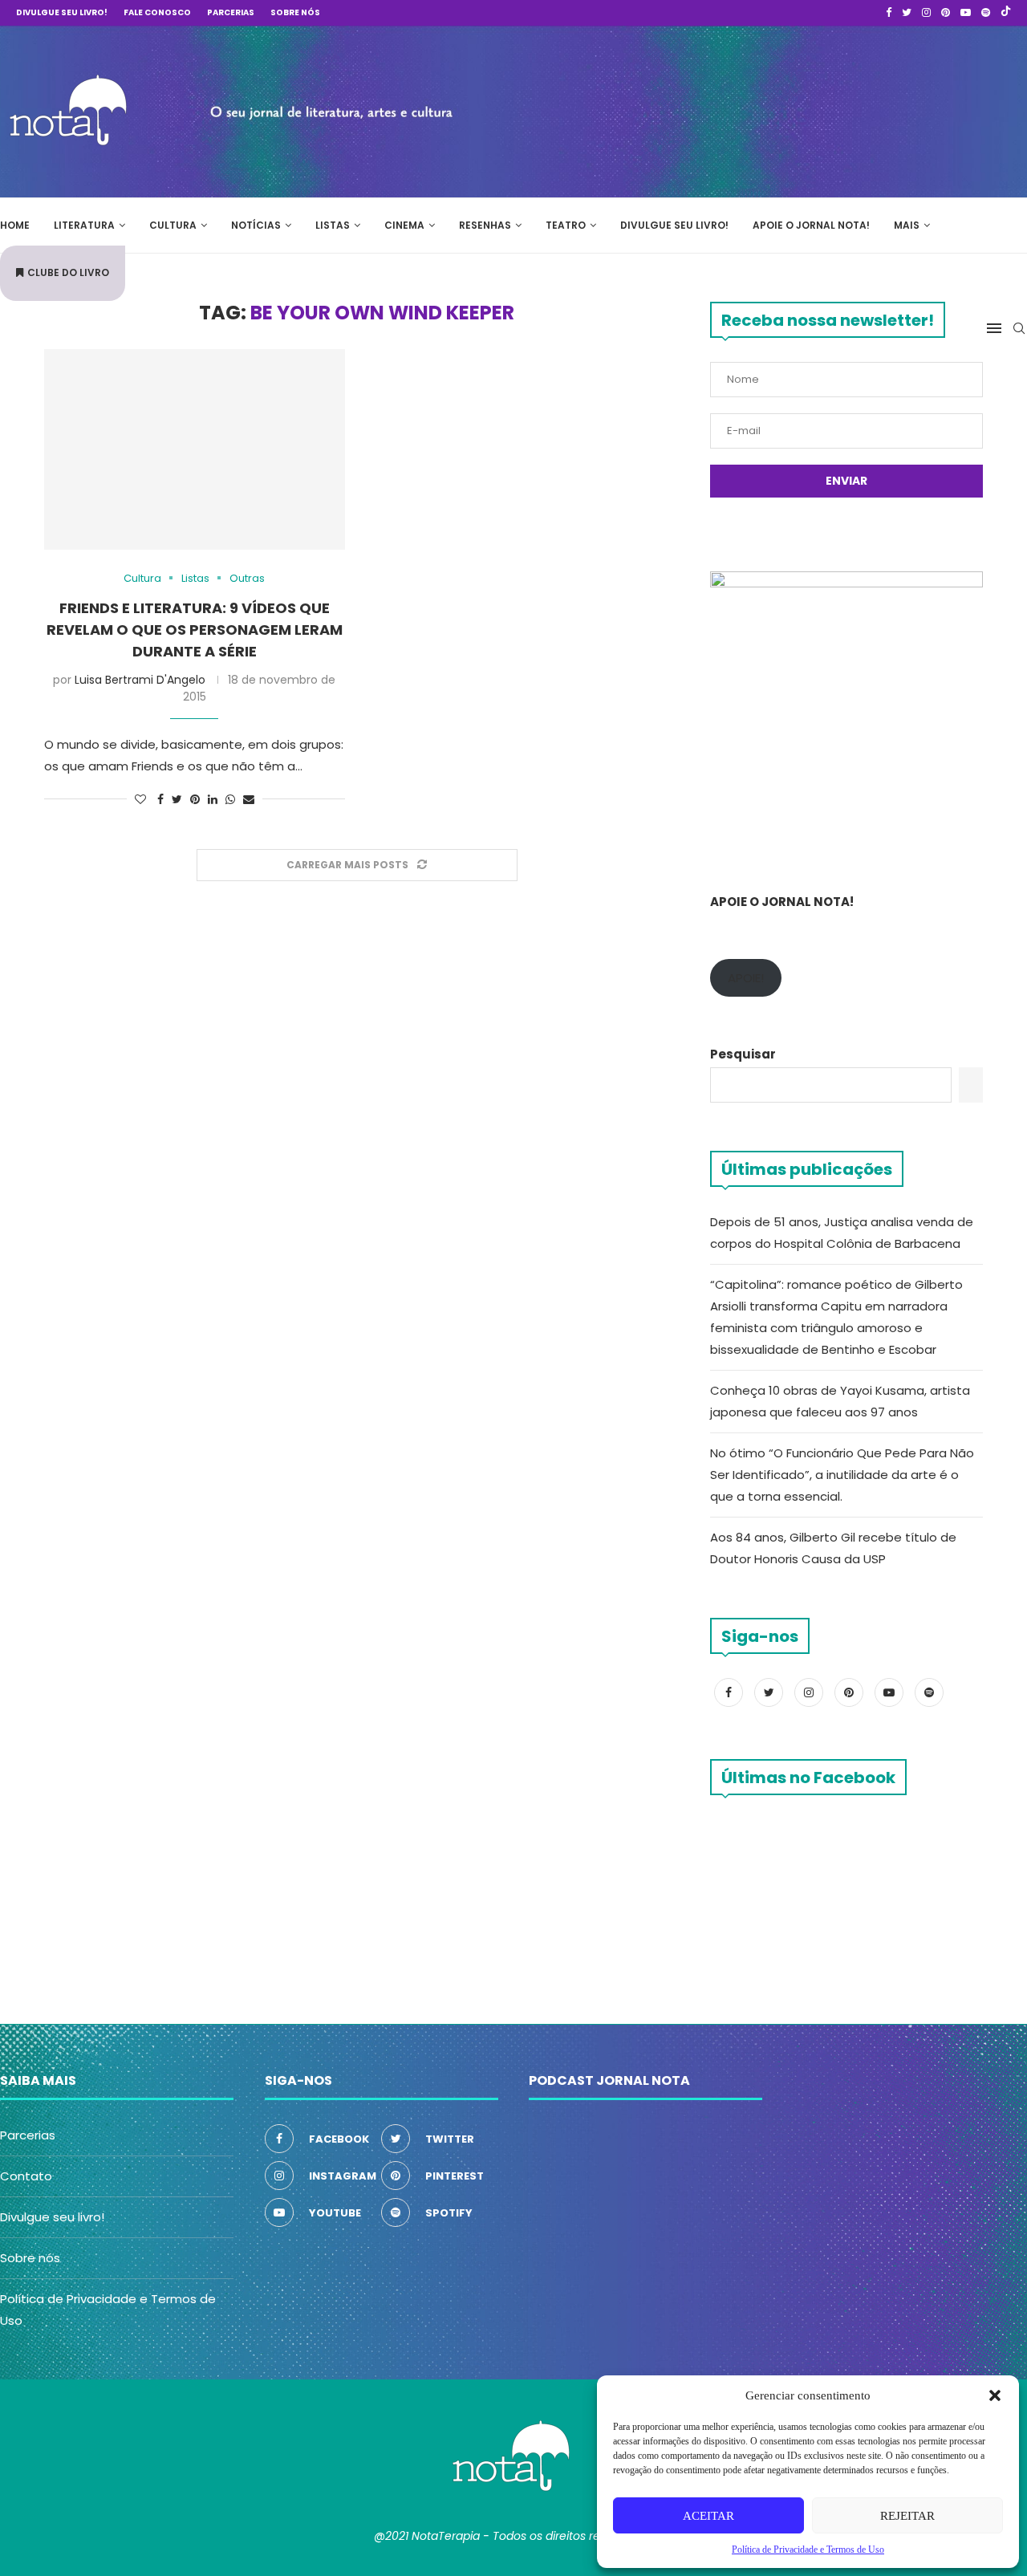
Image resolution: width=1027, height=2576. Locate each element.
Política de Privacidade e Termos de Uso (808, 2550)
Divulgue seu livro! (62, 12)
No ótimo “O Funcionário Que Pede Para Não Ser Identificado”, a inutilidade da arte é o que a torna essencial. (842, 1475)
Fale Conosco (157, 12)
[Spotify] (986, 13)
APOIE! (746, 978)
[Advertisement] (786, 109)
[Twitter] (907, 13)
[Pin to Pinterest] (195, 800)
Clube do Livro (68, 272)
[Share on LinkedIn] (213, 800)
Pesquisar (743, 1054)
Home (15, 225)
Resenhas (485, 225)
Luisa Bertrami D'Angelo (140, 680)
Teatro (566, 225)
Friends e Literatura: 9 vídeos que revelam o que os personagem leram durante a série (195, 630)
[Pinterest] (946, 13)
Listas (333, 225)
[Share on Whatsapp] (230, 800)
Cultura (173, 225)
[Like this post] (140, 800)
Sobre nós (295, 12)
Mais (907, 225)
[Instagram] (926, 13)
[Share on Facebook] (160, 800)
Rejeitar (907, 2516)
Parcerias (231, 12)
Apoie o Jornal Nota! (811, 225)
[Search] (1019, 328)
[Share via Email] (249, 800)
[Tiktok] (1006, 13)
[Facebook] (889, 13)
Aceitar (708, 2516)
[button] (995, 2395)
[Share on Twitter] (177, 800)
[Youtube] (966, 13)
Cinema (404, 225)
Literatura (84, 225)
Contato (26, 2176)
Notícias (256, 225)
